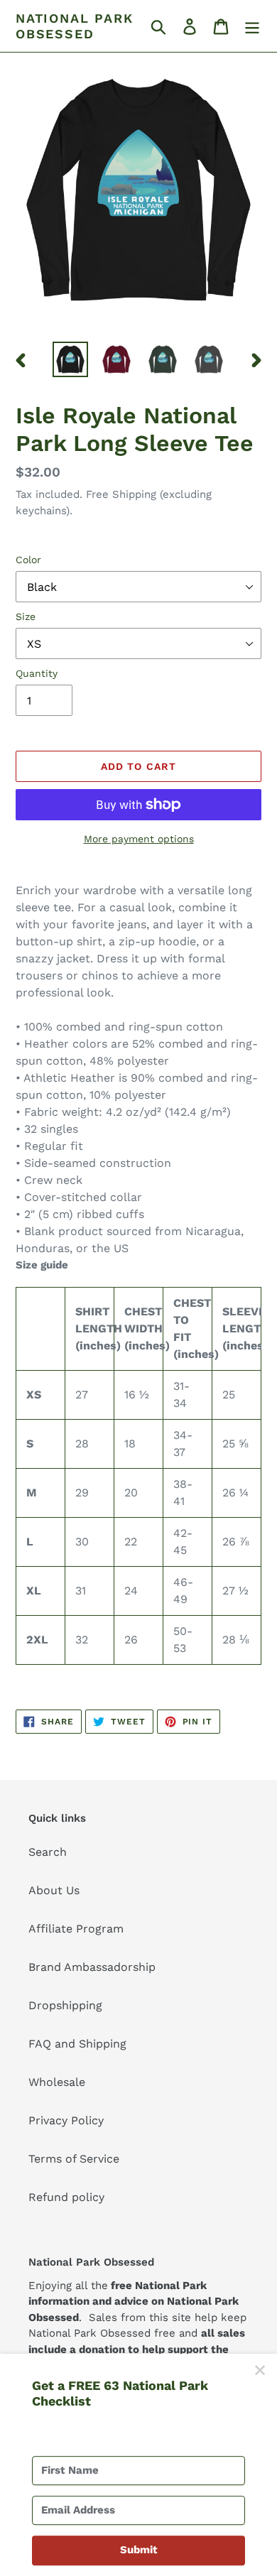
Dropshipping (65, 2005)
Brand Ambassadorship (92, 1967)
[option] (71, 359)
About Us (54, 1890)
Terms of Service (74, 2159)
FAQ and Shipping (77, 2044)
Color (28, 560)
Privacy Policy (66, 2120)
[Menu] (252, 26)
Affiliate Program (76, 1929)
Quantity (37, 673)
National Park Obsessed (74, 26)
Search (48, 1852)
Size (26, 616)
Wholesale (57, 2082)
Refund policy (66, 2197)
